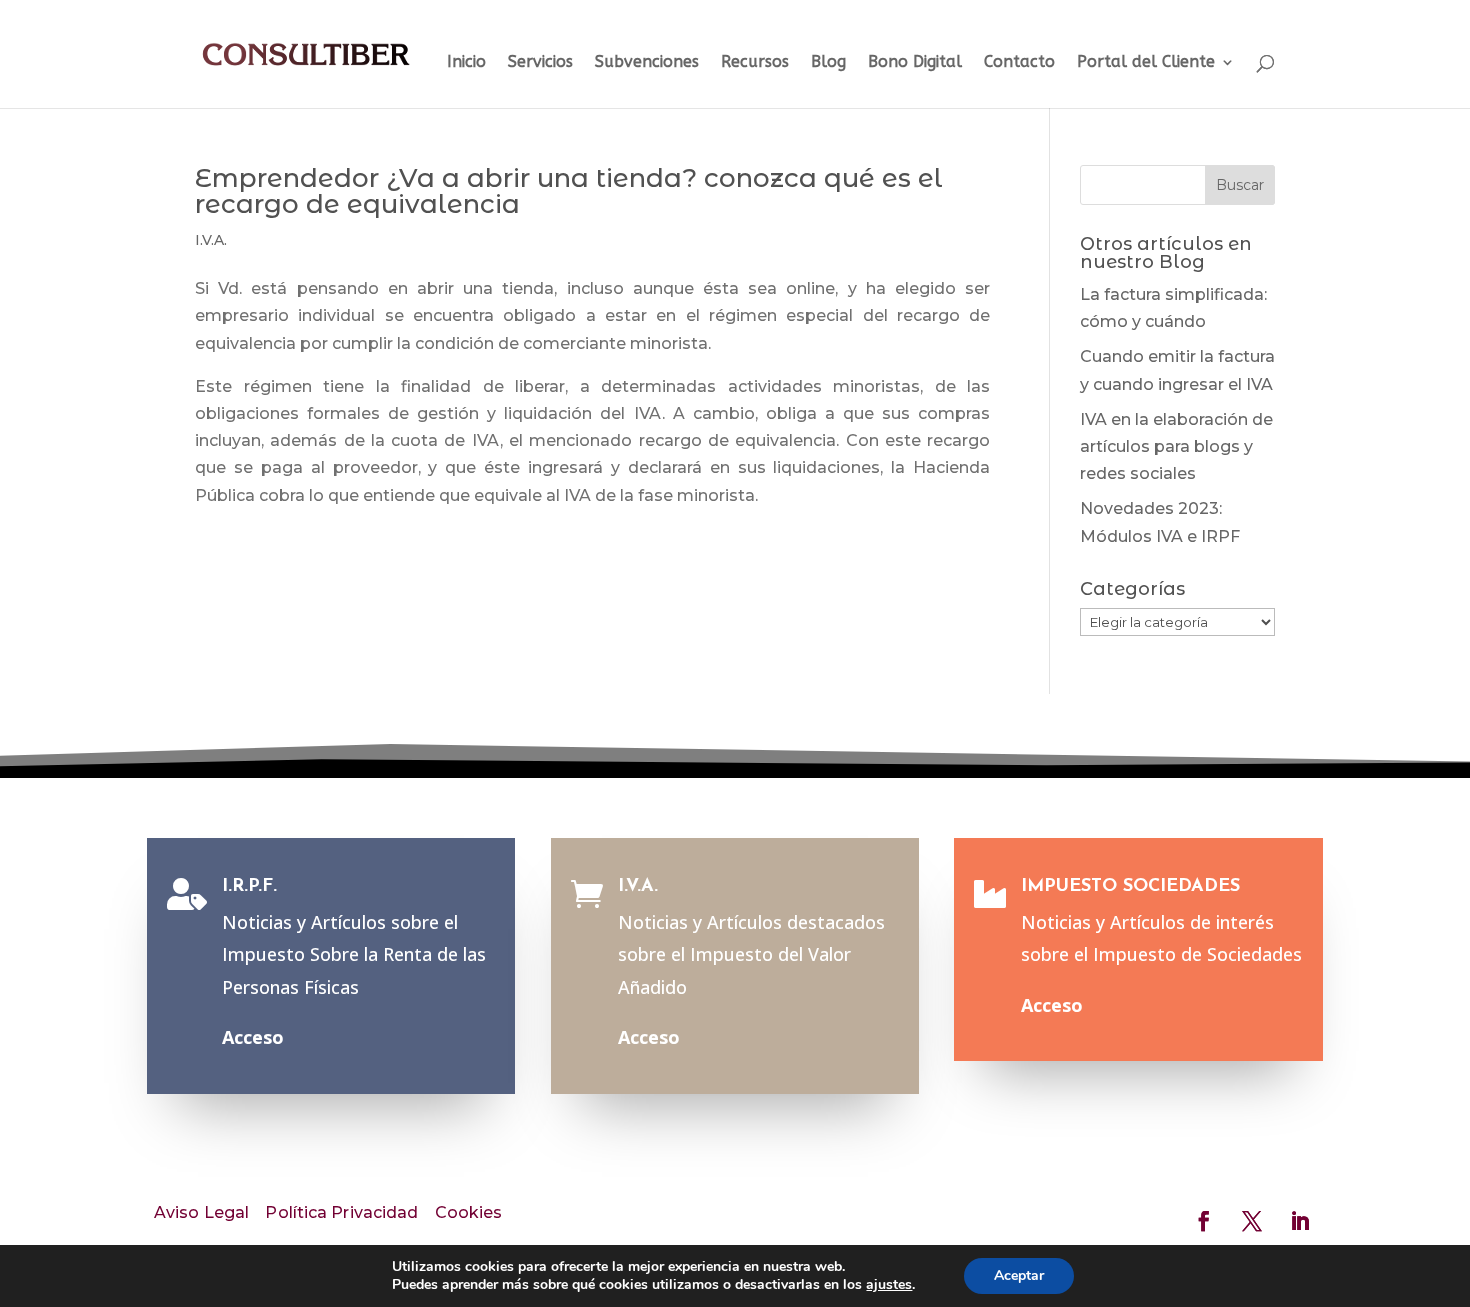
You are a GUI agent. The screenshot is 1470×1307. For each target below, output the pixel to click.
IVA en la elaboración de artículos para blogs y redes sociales (1176, 446)
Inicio (466, 63)
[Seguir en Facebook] (1204, 1221)
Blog (828, 63)
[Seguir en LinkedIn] (1300, 1221)
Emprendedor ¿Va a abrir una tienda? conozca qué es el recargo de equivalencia (569, 191)
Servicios (540, 63)
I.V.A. (211, 240)
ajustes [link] (889, 1284)
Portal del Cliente (1146, 63)
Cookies (469, 1212)
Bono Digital (915, 63)
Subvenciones (647, 63)
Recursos (755, 63)
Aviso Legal (201, 1212)
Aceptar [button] (1019, 1275)
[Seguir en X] (1252, 1221)
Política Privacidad (341, 1212)
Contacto (1019, 63)
